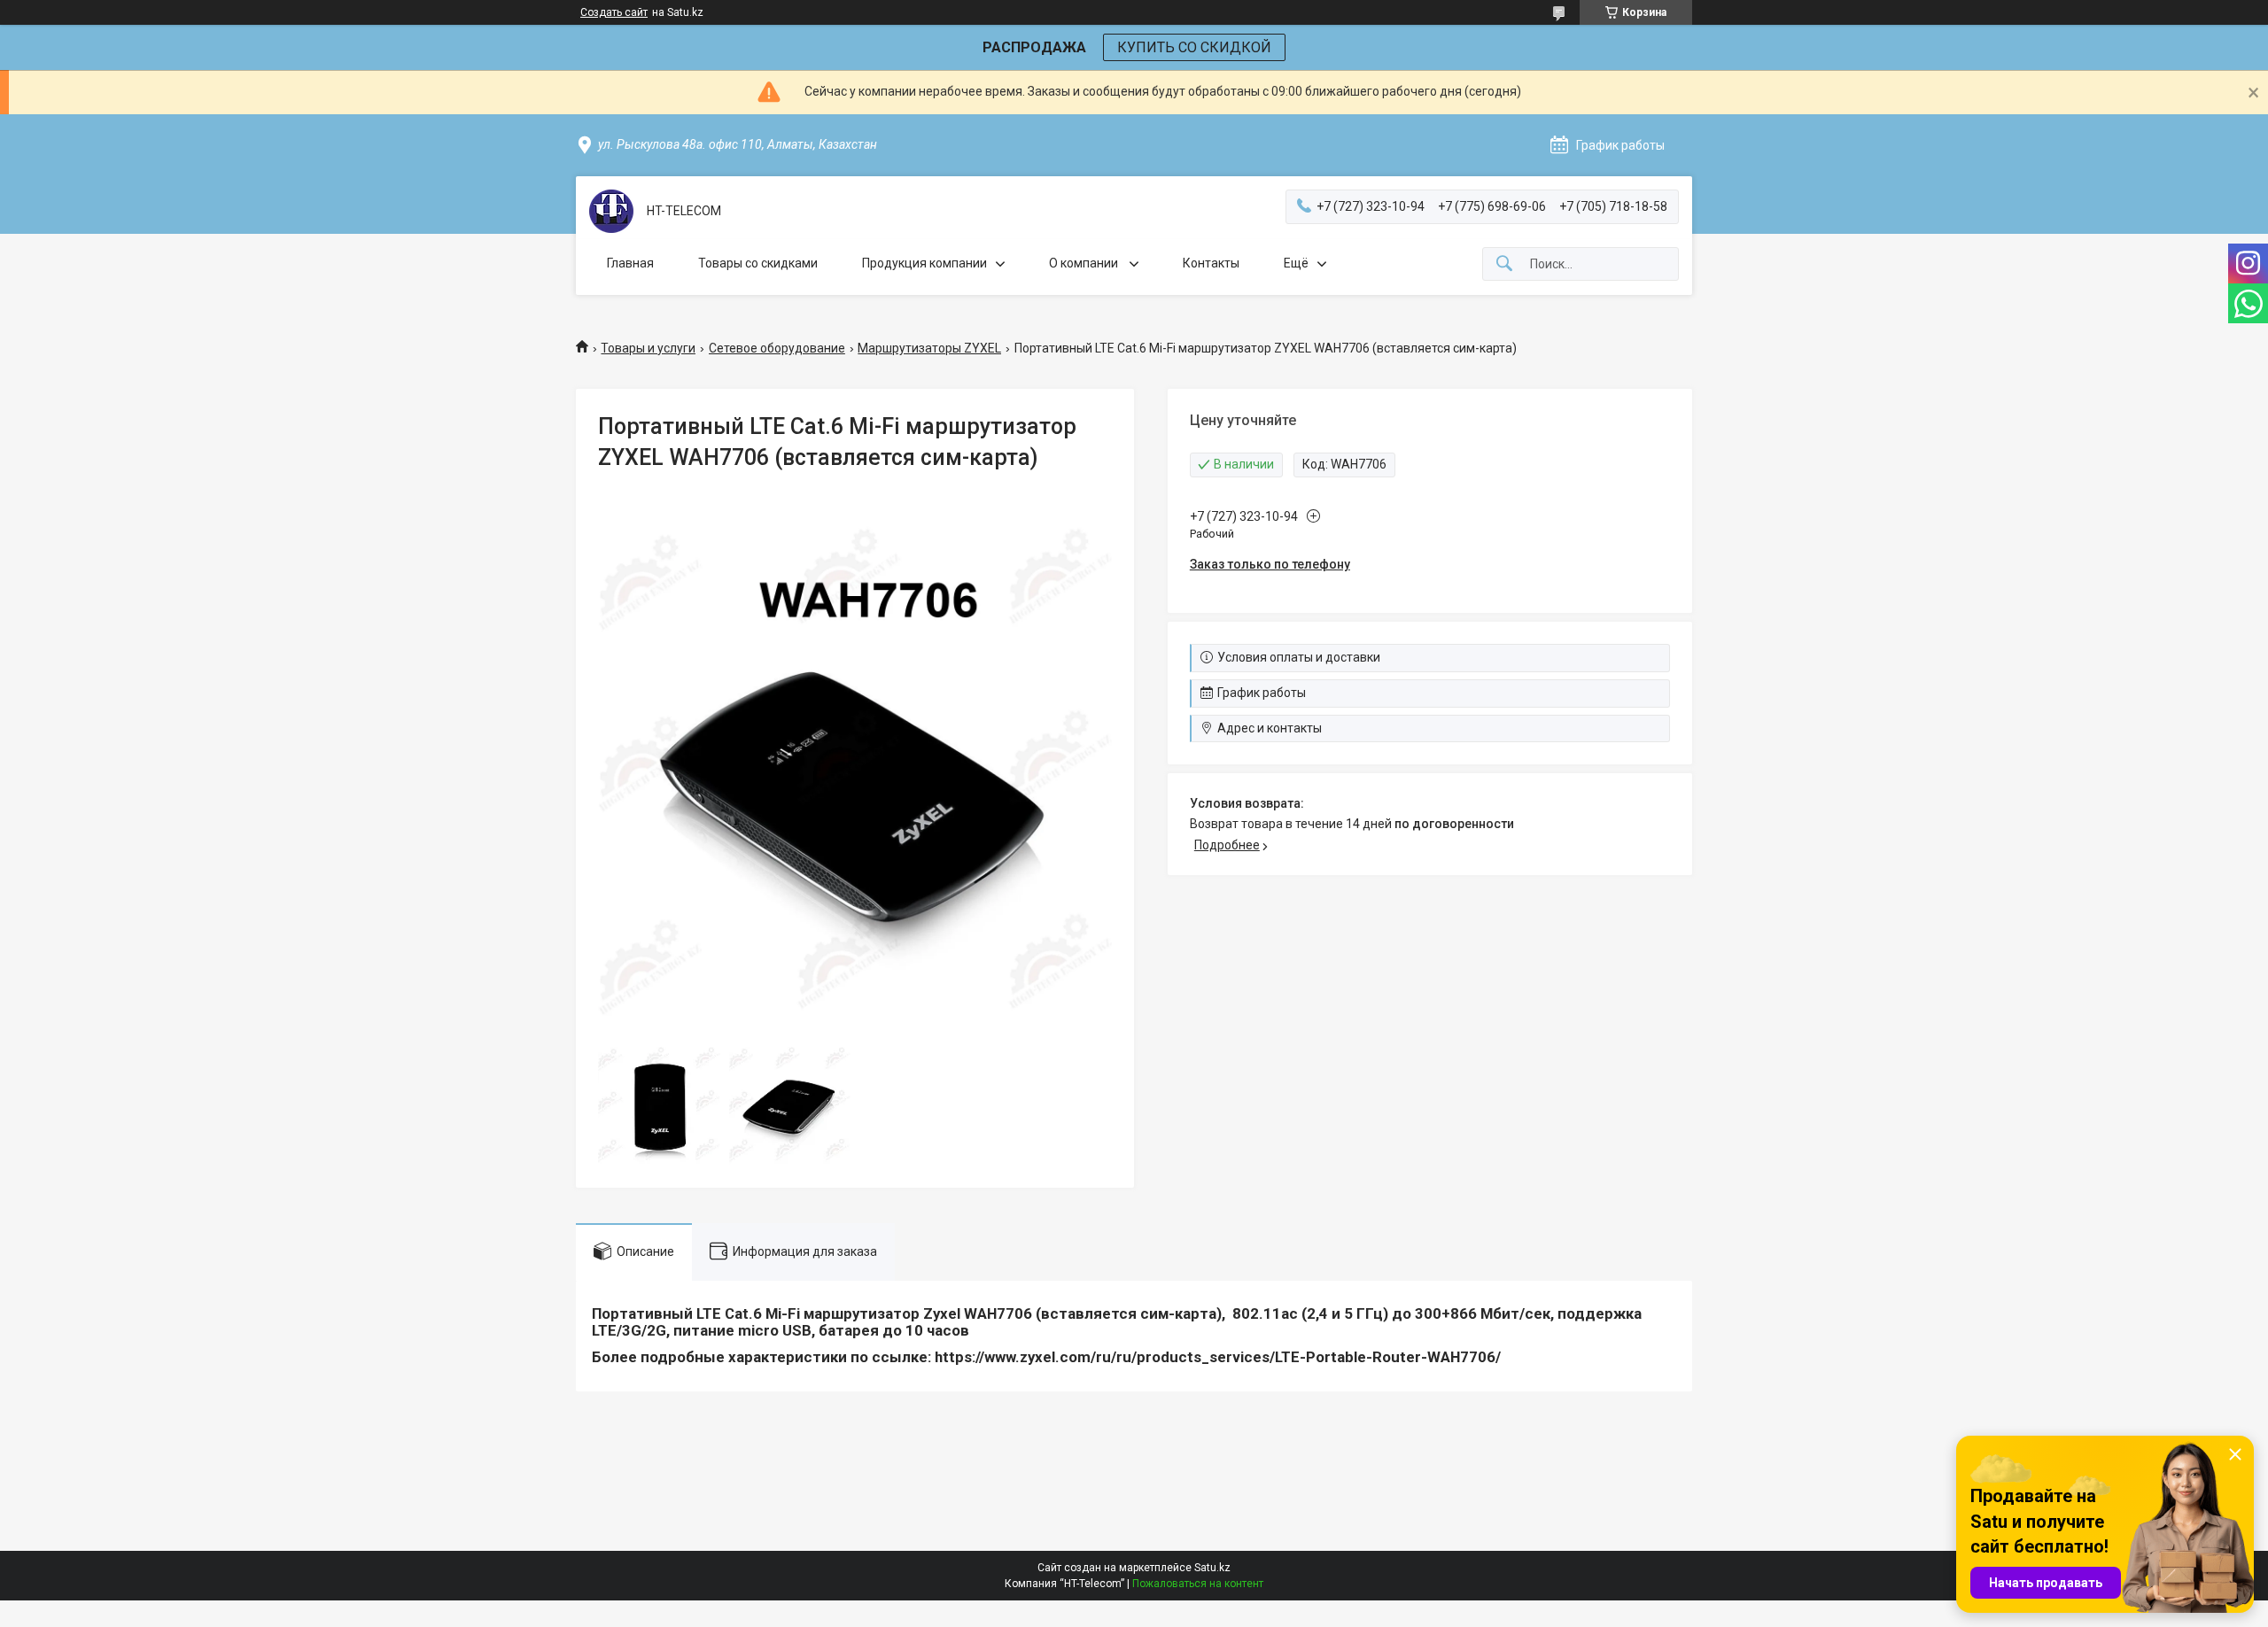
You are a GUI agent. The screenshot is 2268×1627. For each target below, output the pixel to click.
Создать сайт (614, 12)
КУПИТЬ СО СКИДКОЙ (1194, 47)
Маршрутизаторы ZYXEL (929, 348)
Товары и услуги (648, 348)
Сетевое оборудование (777, 348)
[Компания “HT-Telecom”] (611, 211)
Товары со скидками (758, 263)
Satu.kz (1212, 1568)
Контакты (1211, 263)
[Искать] (1504, 264)
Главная (630, 263)
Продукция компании (924, 263)
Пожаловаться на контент (1198, 1584)
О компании (1085, 263)
